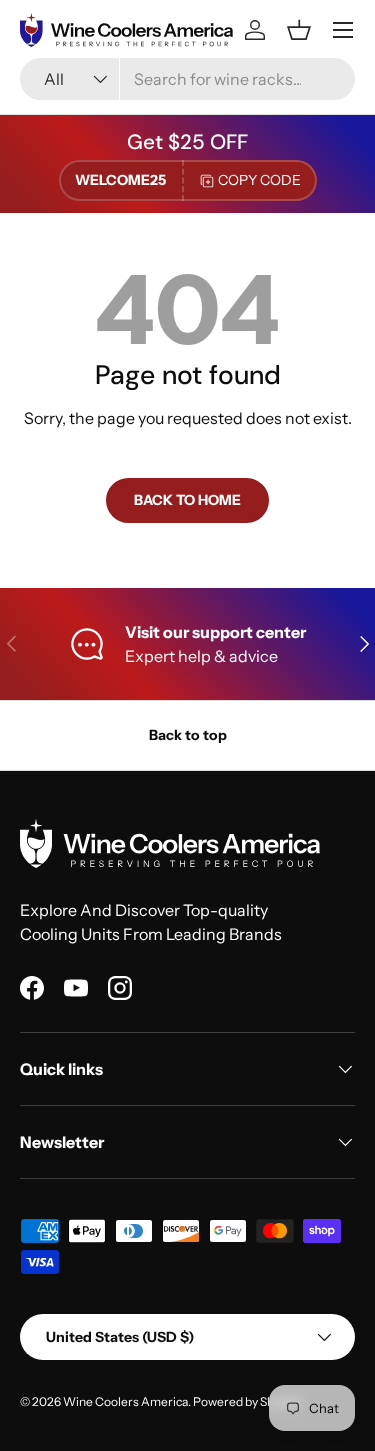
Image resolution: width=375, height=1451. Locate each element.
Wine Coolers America (125, 1401)
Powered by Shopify (247, 1401)
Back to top (188, 735)
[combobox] (187, 79)
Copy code (259, 180)
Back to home (187, 500)
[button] (299, 30)
